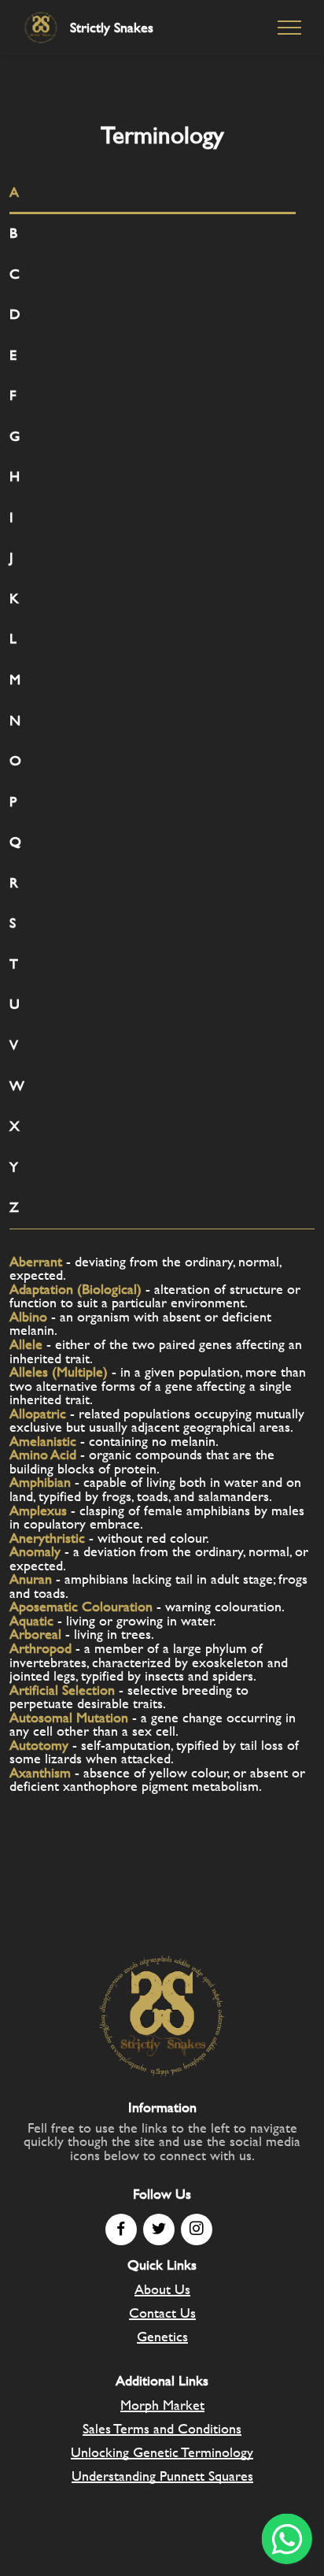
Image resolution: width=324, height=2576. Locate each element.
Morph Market (162, 2405)
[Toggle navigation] (290, 28)
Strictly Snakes (112, 28)
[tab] (153, 193)
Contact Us (162, 2313)
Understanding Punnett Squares (162, 2476)
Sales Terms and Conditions (162, 2428)
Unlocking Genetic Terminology (162, 2452)
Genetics (162, 2336)
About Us (162, 2289)
